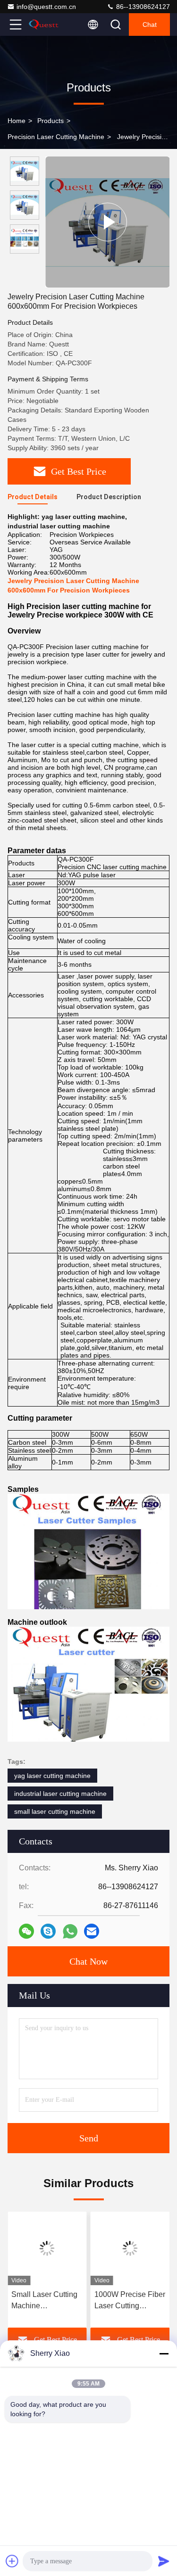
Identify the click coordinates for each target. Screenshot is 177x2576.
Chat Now (88, 1961)
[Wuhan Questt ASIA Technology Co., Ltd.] (47, 25)
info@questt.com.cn (46, 7)
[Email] (92, 1931)
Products (51, 121)
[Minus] (164, 2354)
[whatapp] (70, 1931)
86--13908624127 (142, 7)
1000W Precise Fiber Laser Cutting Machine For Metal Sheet (130, 2301)
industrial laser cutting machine (60, 1794)
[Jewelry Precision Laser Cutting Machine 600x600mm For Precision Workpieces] (107, 222)
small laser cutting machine (55, 1811)
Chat (150, 25)
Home (17, 121)
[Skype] (48, 1931)
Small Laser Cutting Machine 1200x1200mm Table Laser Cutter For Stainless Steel (46, 2301)
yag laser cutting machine (52, 1776)
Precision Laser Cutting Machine (56, 137)
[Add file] (12, 2561)
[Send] (164, 2561)
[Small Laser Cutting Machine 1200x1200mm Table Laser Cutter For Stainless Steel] (47, 2248)
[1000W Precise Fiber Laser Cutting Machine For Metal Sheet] (130, 2248)
